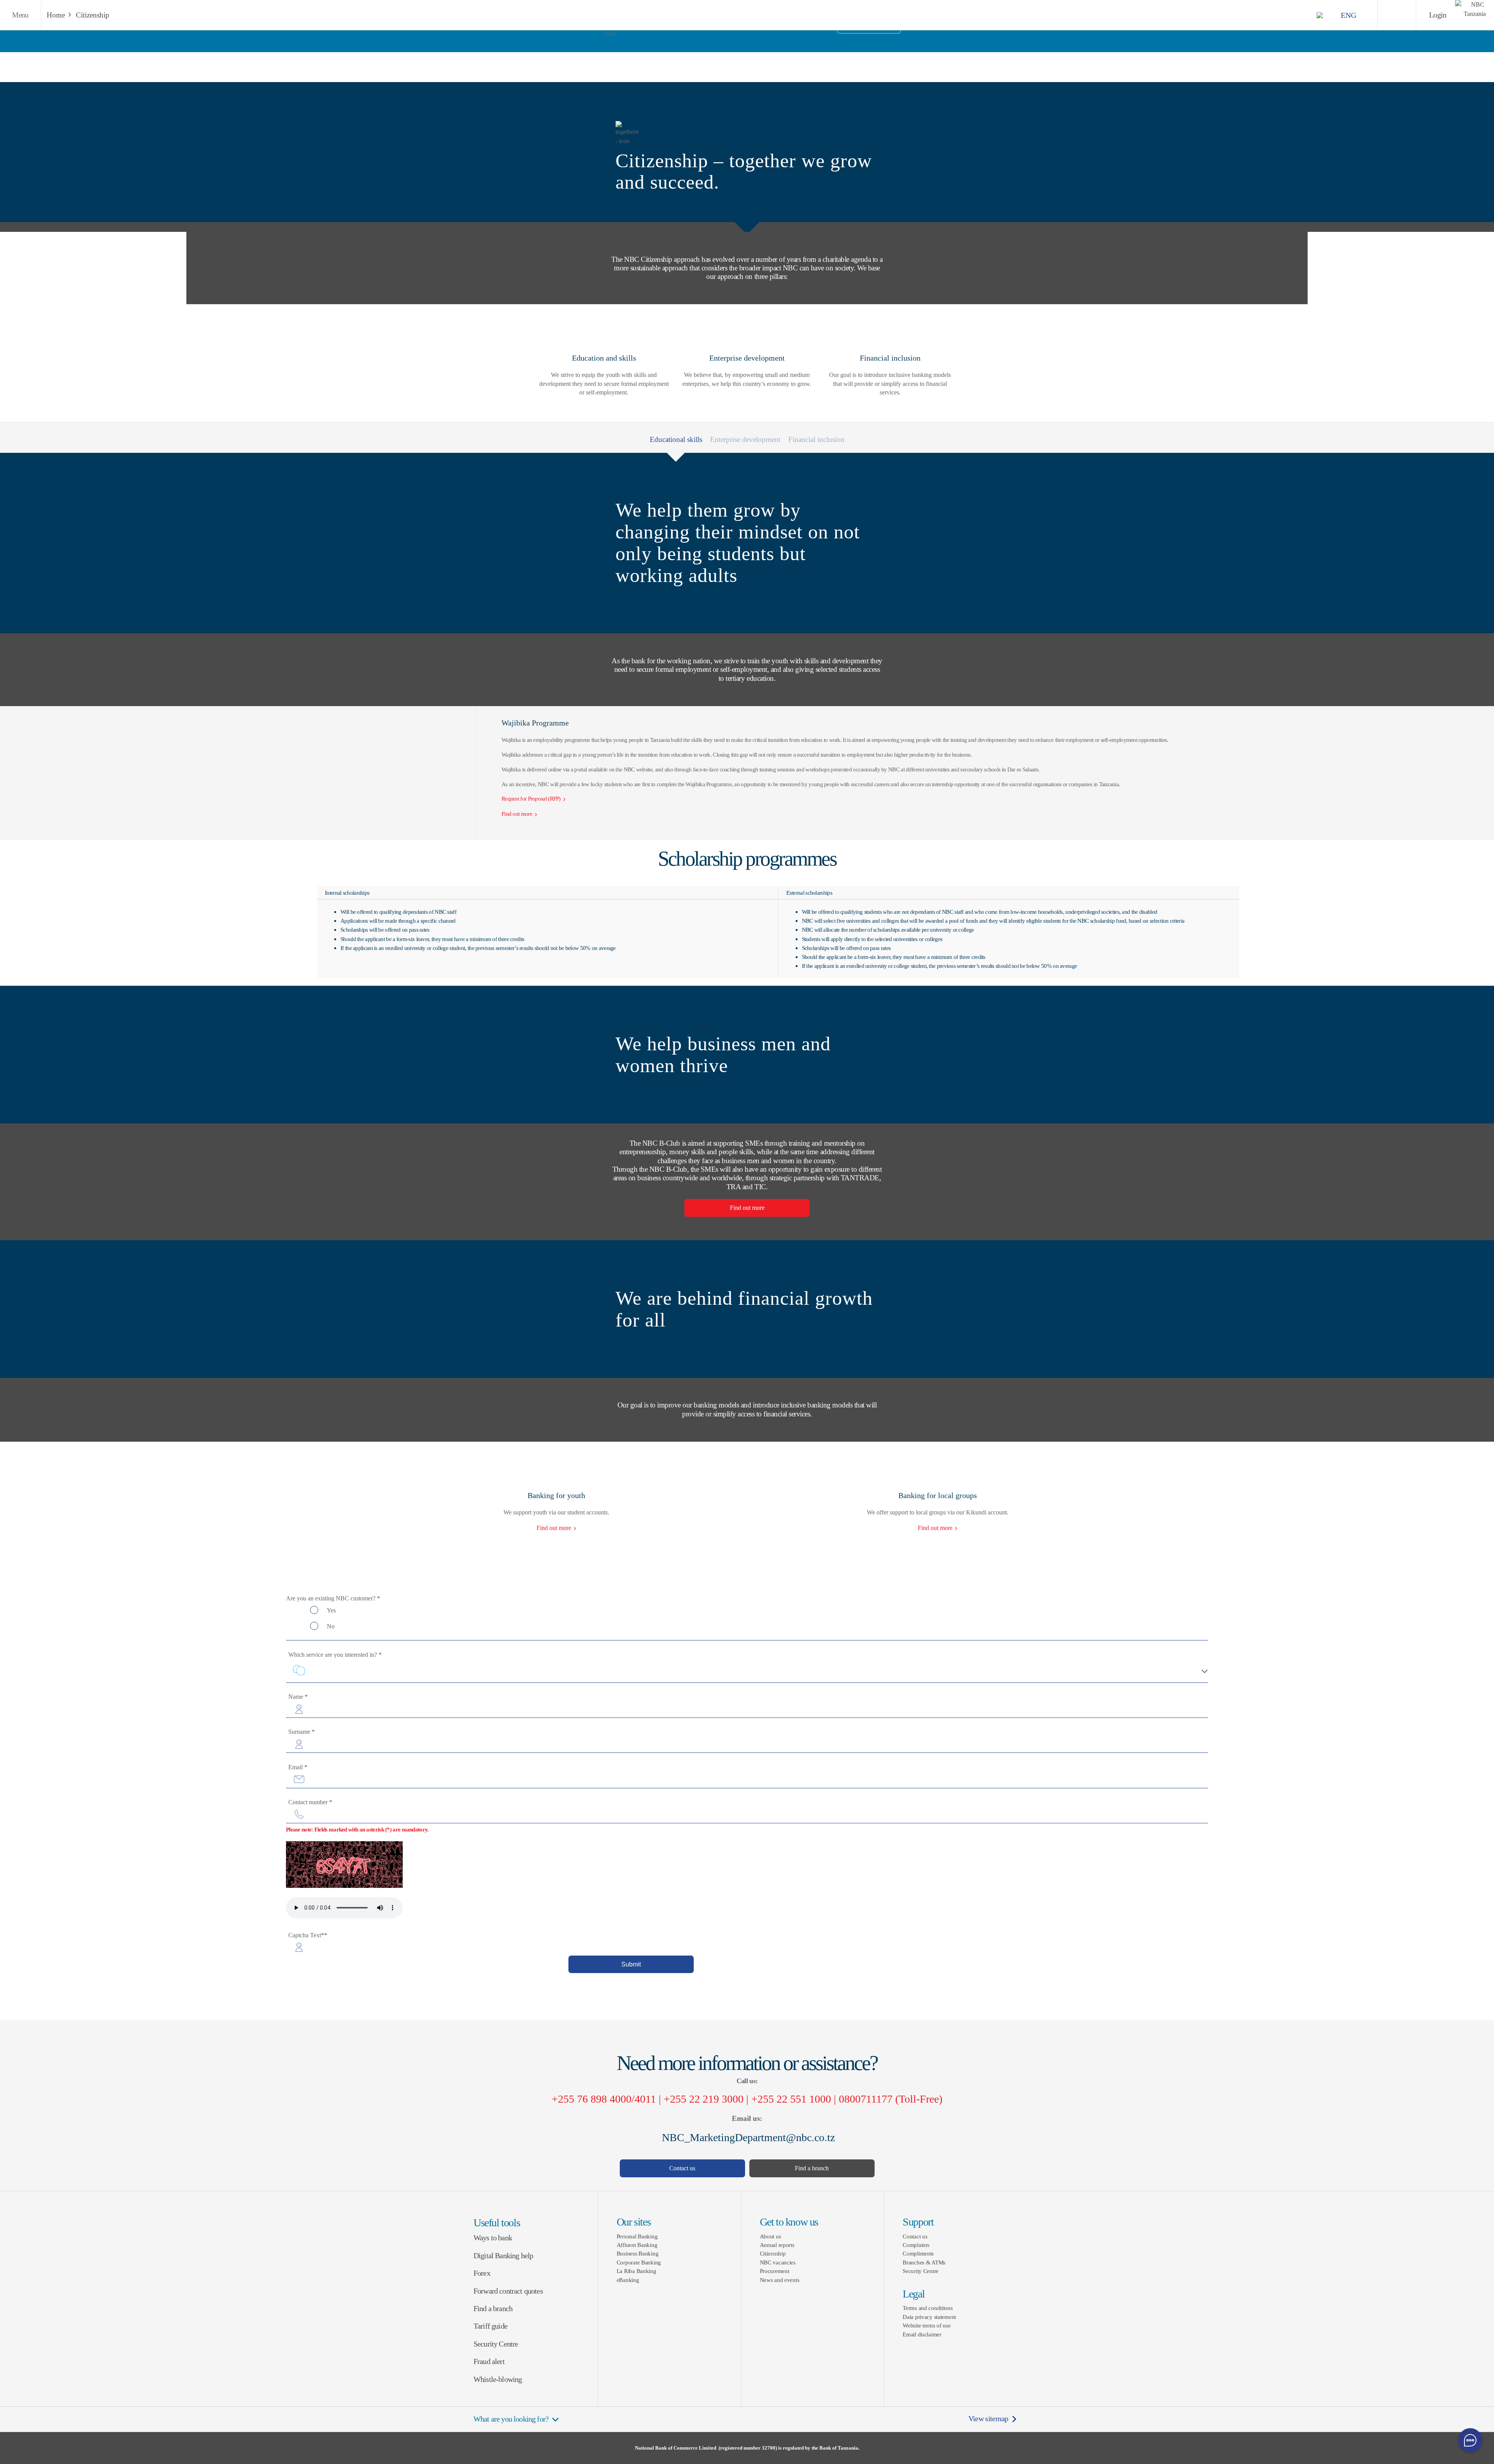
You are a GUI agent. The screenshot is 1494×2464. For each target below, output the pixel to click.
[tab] (745, 438)
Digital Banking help (503, 2256)
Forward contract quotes (508, 2291)
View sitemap (988, 2419)
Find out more (747, 1208)
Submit (631, 1964)
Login (1438, 15)
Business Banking (638, 2253)
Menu (20, 15)
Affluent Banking (637, 2245)
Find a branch (812, 2168)
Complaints (916, 2245)
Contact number (310, 1802)
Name (298, 1697)
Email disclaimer (922, 2334)
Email (298, 1767)
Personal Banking (637, 2236)
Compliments (918, 2253)
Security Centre (496, 2344)
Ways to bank (493, 2238)
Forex (482, 2273)
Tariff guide (490, 2326)
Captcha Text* (308, 1935)
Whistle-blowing (498, 2379)
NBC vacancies (778, 2262)
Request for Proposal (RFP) (531, 798)
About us (771, 2236)
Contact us (682, 2168)
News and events (780, 2280)
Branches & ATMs (924, 2262)
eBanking (628, 2280)
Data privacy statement (929, 2317)
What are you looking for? (511, 2419)
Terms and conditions (928, 2308)
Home (56, 15)
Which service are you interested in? (335, 1655)
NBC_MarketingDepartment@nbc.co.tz (747, 2137)
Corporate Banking (639, 2262)
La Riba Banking (637, 2271)
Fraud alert (489, 2361)
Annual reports (777, 2245)
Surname (302, 1732)
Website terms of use (927, 2325)
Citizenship (93, 15)
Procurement (775, 2271)
